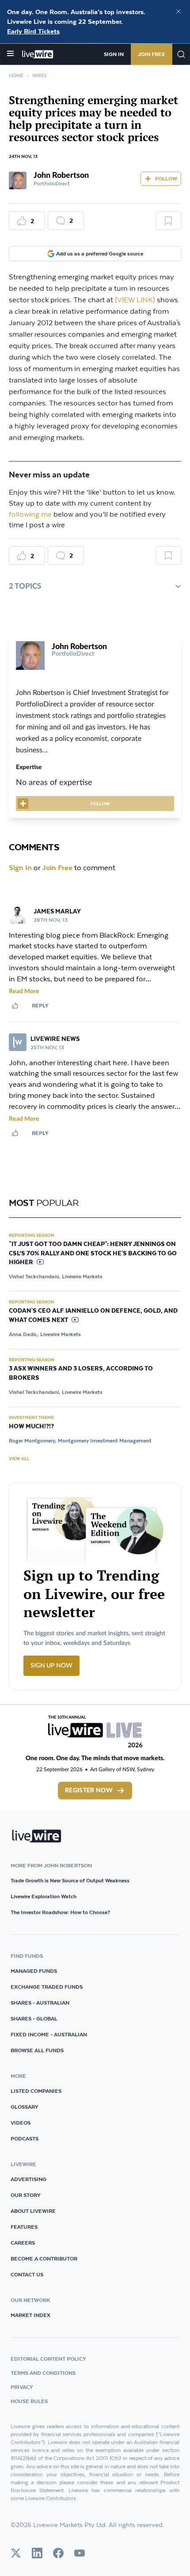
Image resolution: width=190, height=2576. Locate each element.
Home (16, 76)
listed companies (36, 2091)
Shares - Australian (40, 2003)
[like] (15, 1006)
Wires (40, 76)
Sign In (114, 54)
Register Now (89, 1791)
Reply (40, 1005)
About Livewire (33, 2211)
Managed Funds (34, 1971)
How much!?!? (31, 1427)
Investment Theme (31, 1417)
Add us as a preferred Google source (100, 253)
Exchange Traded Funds (47, 1987)
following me (30, 515)
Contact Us (27, 2274)
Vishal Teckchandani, (34, 1276)
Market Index (30, 2315)
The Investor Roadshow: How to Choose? (60, 1912)
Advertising (28, 2179)
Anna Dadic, (24, 1334)
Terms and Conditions (43, 2373)
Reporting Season (32, 1235)
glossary (25, 2107)
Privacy (22, 2387)
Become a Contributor (44, 2259)
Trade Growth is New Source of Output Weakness (70, 1880)
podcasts (25, 2139)
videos (21, 2123)
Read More (24, 991)
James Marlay (57, 911)
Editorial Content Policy (48, 2359)
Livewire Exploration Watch (44, 1896)
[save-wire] (168, 224)
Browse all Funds (37, 2050)
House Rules (29, 2401)
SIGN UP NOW (51, 1666)
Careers (23, 2243)
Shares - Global (34, 2018)
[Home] (38, 54)
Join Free (152, 54)
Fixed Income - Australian (49, 2034)
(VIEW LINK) (135, 300)
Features (24, 2227)
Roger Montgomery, (32, 1440)
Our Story (26, 2195)
